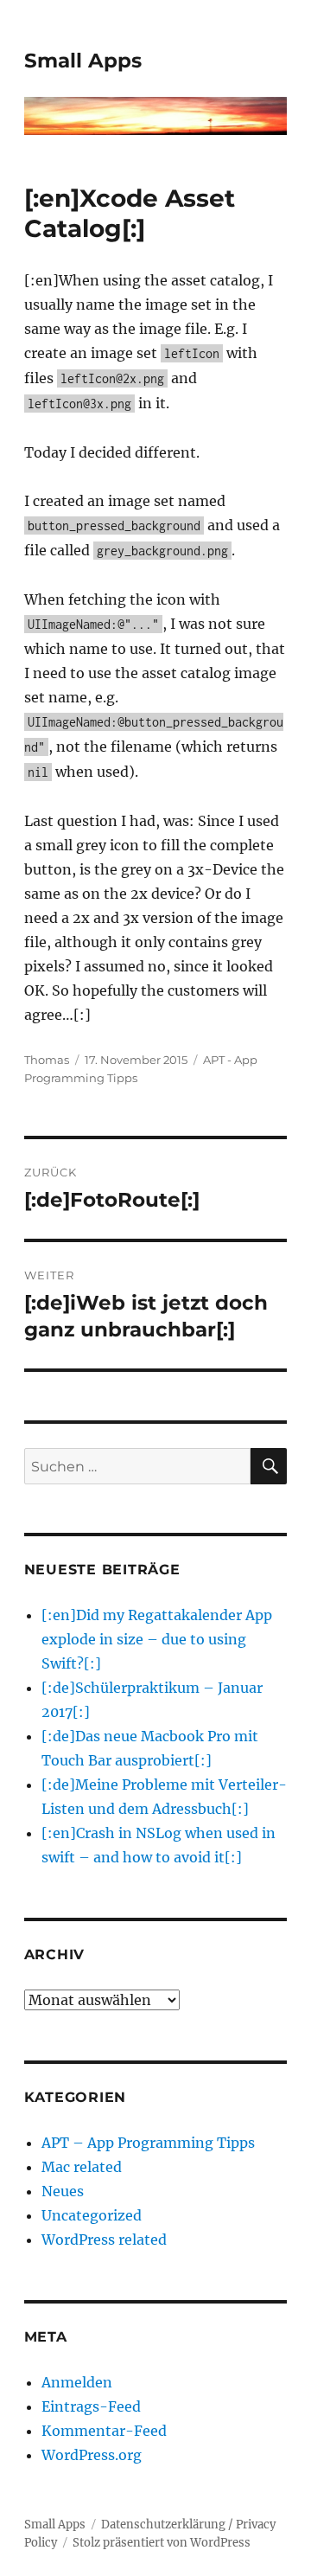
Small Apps (83, 61)
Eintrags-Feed (91, 2406)
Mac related (82, 2167)
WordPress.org (92, 2455)
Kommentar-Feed (104, 2431)
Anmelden (77, 2382)
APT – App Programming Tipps (148, 2143)
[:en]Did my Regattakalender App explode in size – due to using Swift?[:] (157, 1639)
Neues (63, 2191)
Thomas (47, 1060)
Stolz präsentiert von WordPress (162, 2543)
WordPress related (104, 2240)
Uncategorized (92, 2215)
